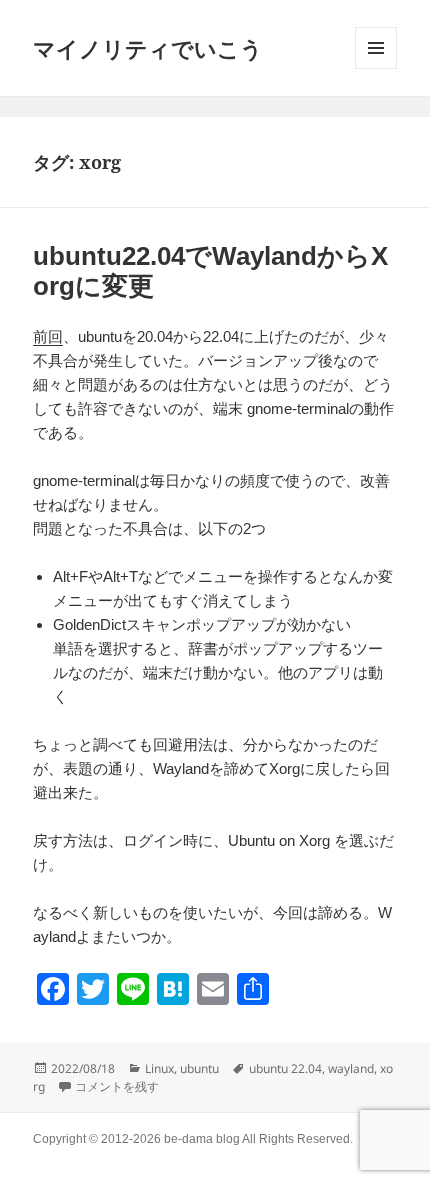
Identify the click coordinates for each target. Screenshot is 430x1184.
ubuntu (199, 1068)
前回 (48, 336)
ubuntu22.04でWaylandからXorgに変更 (210, 271)
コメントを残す (117, 1086)
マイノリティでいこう (148, 48)
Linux (159, 1068)
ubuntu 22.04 (285, 1068)
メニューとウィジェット (376, 48)
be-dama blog (202, 1139)
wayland (351, 1068)
